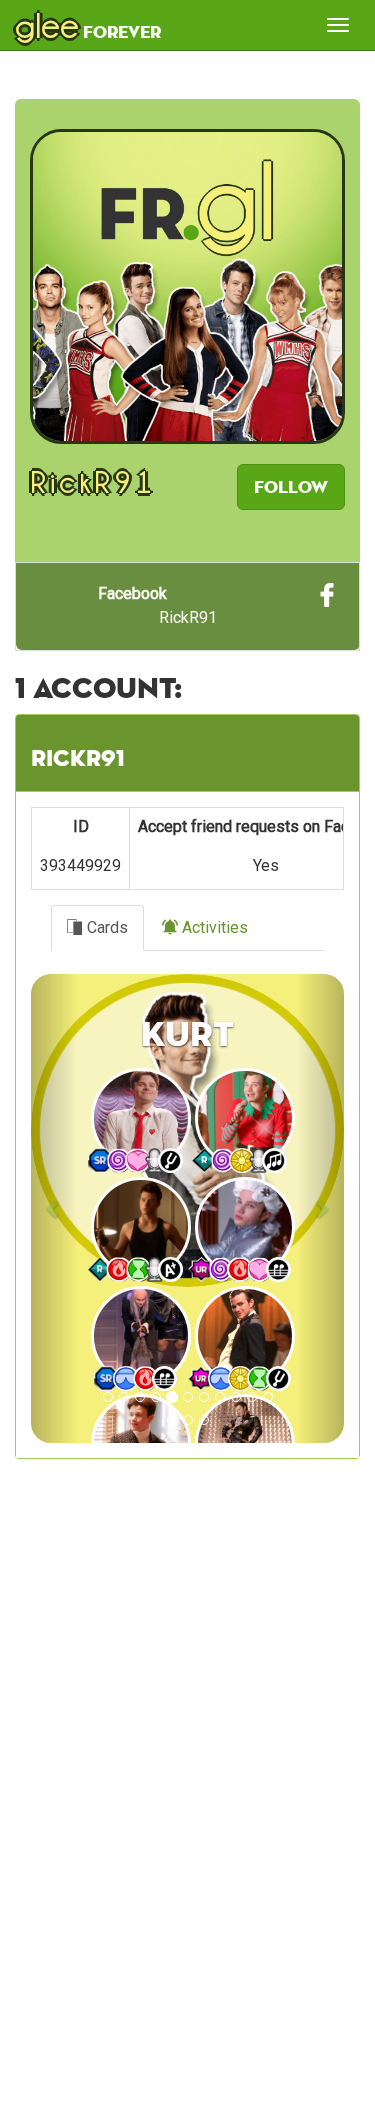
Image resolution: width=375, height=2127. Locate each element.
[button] (54, 1208)
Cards (105, 927)
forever (88, 25)
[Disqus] (187, 1820)
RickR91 (157, 605)
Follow (291, 486)
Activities (213, 927)
